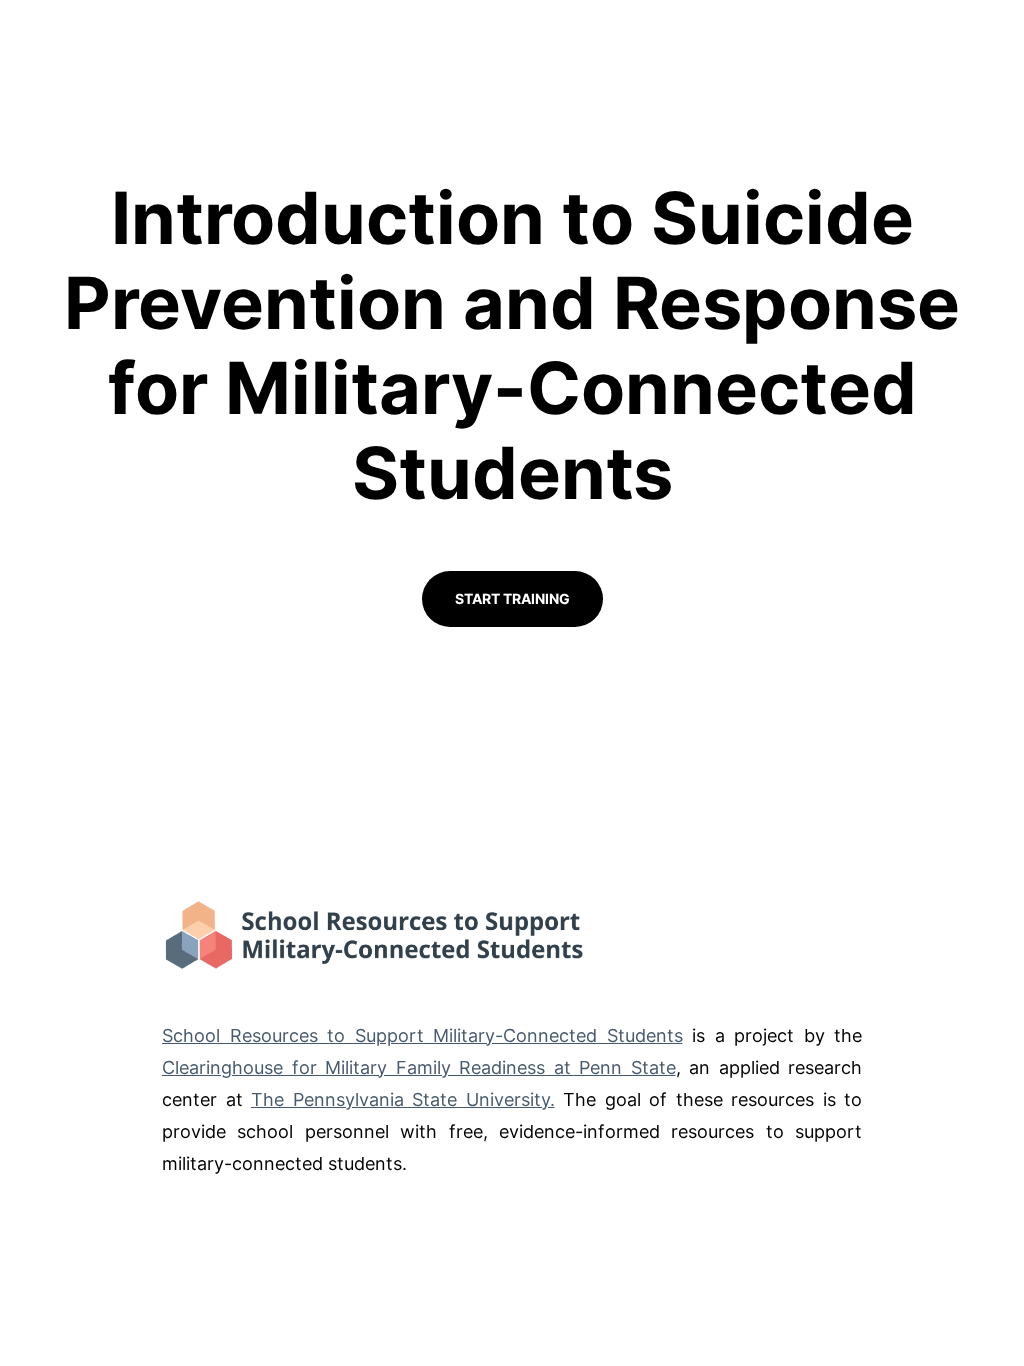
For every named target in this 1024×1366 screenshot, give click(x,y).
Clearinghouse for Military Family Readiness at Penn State (419, 1067)
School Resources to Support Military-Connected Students (422, 1035)
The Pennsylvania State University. (403, 1099)
